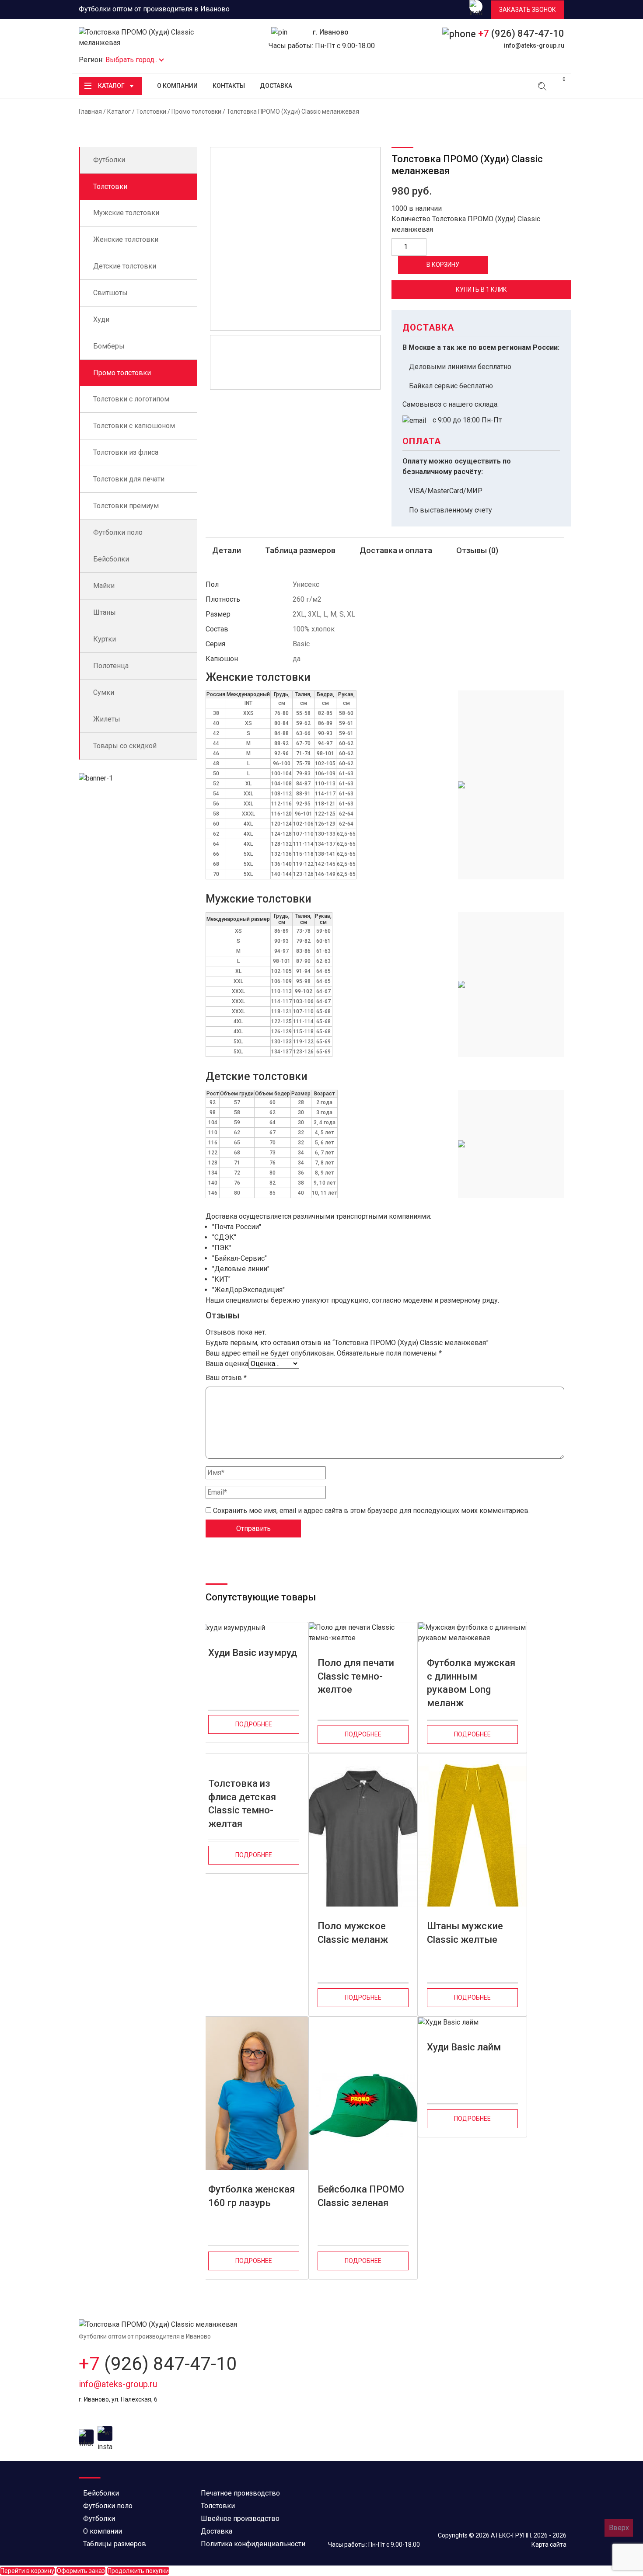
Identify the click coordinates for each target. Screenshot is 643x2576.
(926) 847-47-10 (521, 33)
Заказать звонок (528, 10)
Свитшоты (110, 293)
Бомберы (109, 346)
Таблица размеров (300, 550)
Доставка (276, 86)
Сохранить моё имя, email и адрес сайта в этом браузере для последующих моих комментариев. (371, 1511)
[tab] (227, 551)
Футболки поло (118, 532)
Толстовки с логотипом (131, 399)
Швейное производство (240, 2518)
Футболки (109, 160)
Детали (227, 550)
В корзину (443, 265)
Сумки (104, 692)
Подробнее (254, 1724)
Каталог (111, 86)
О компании (177, 86)
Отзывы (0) (477, 550)
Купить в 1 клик (481, 289)
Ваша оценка (227, 1364)
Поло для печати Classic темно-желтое (356, 1676)
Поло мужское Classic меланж (353, 1933)
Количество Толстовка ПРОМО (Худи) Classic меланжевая (466, 224)
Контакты (229, 86)
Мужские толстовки (126, 213)
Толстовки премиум (126, 506)
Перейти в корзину (27, 2571)
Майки (104, 586)
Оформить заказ (81, 2571)
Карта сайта (549, 2545)
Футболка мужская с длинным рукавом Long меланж (471, 1678)
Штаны (105, 612)
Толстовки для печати (129, 479)
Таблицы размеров (115, 2544)
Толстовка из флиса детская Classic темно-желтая (242, 1799)
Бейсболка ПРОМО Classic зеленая (361, 2196)
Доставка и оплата (396, 550)
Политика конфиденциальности (253, 2544)
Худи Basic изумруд (253, 1653)
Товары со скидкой (125, 746)
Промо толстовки (196, 112)
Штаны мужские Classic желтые (465, 1933)
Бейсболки (111, 559)
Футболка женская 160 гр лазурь (252, 2196)
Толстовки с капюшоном (134, 426)
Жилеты (107, 719)
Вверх (619, 2528)
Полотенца (111, 666)
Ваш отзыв (226, 1378)
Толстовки (151, 112)
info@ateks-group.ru (534, 45)
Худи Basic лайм (464, 2047)
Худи (101, 319)
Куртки (105, 639)
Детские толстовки (125, 266)
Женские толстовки (126, 239)
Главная (90, 112)
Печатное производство (240, 2493)
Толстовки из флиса (126, 452)
